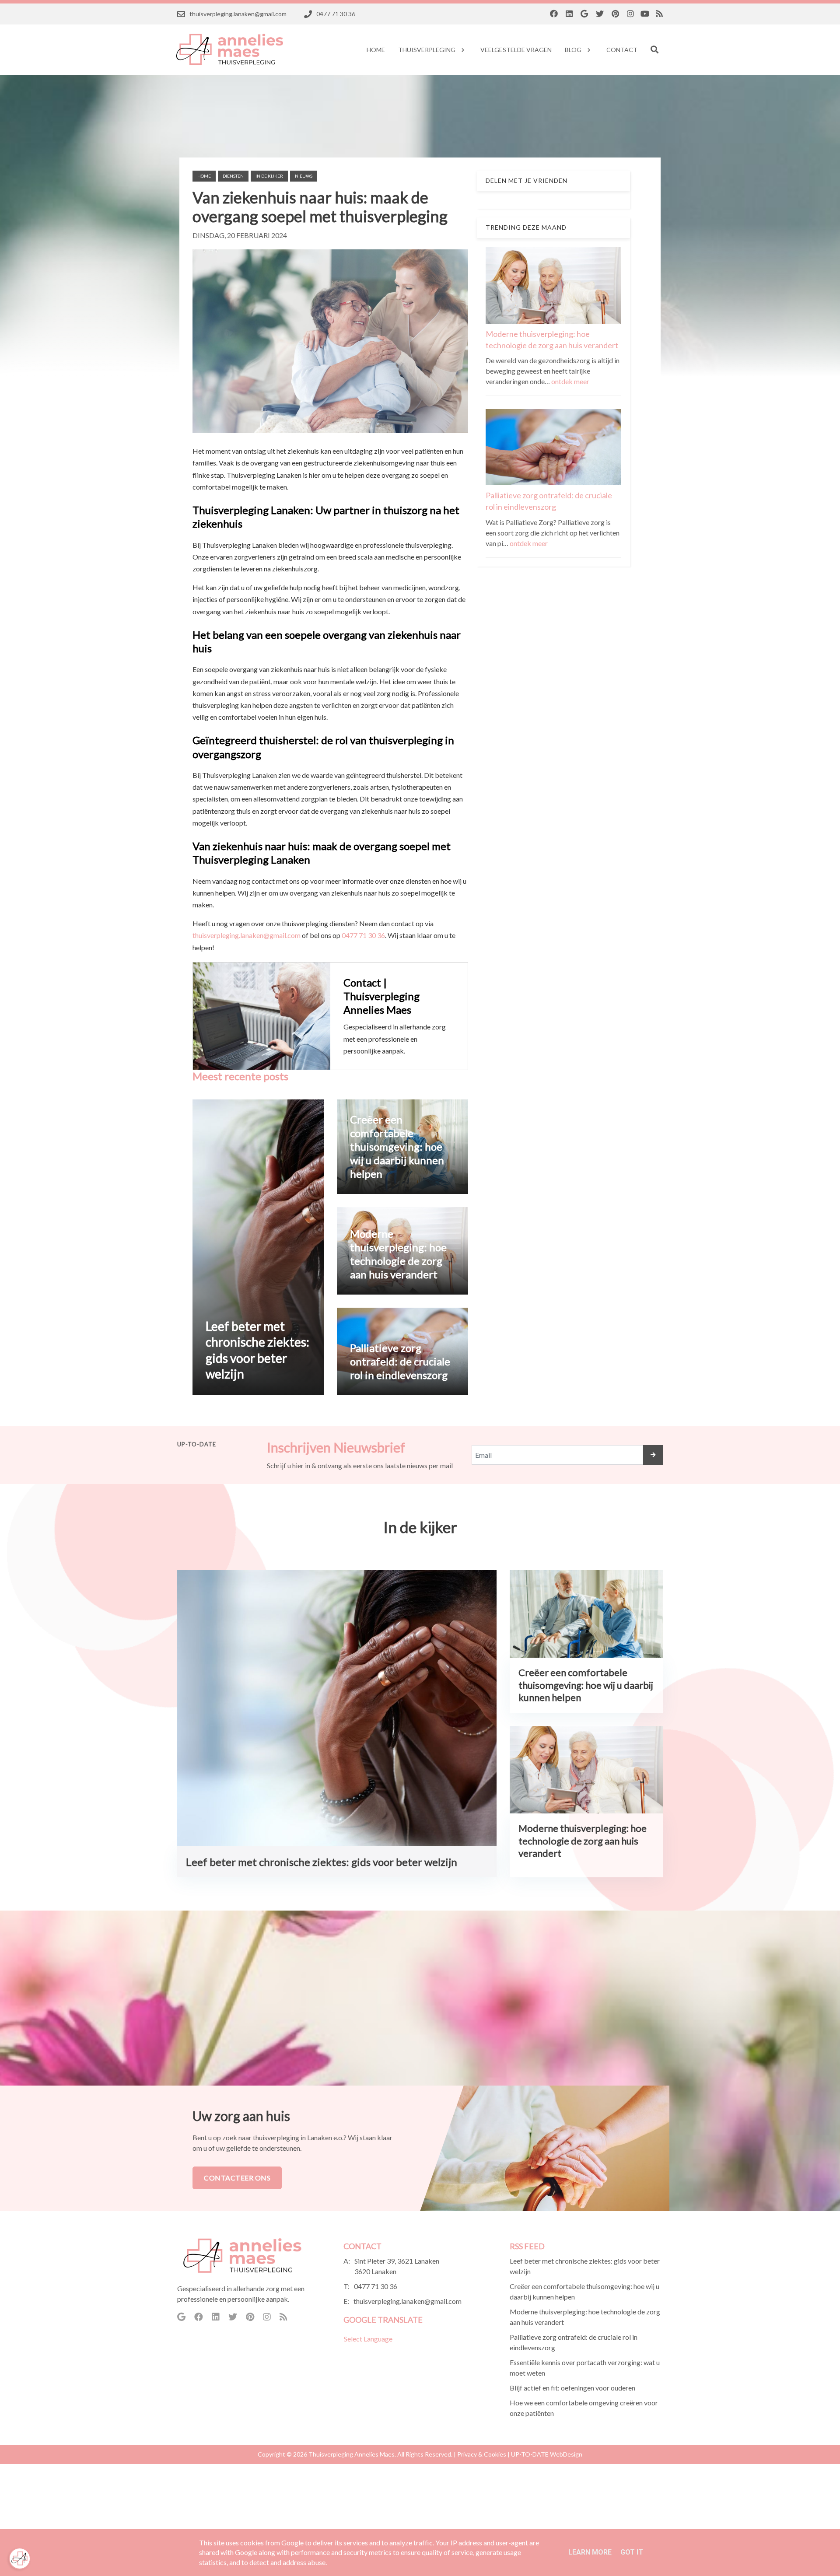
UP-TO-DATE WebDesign (547, 2454)
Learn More (590, 2552)
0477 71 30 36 (363, 935)
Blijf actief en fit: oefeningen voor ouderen (572, 2388)
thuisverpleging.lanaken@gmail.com (247, 935)
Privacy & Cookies (482, 2454)
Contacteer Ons (237, 2178)
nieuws (304, 176)
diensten (233, 176)
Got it (632, 2552)
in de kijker (269, 176)
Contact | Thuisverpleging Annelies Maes (381, 996)
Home (204, 176)
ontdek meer (570, 381)
